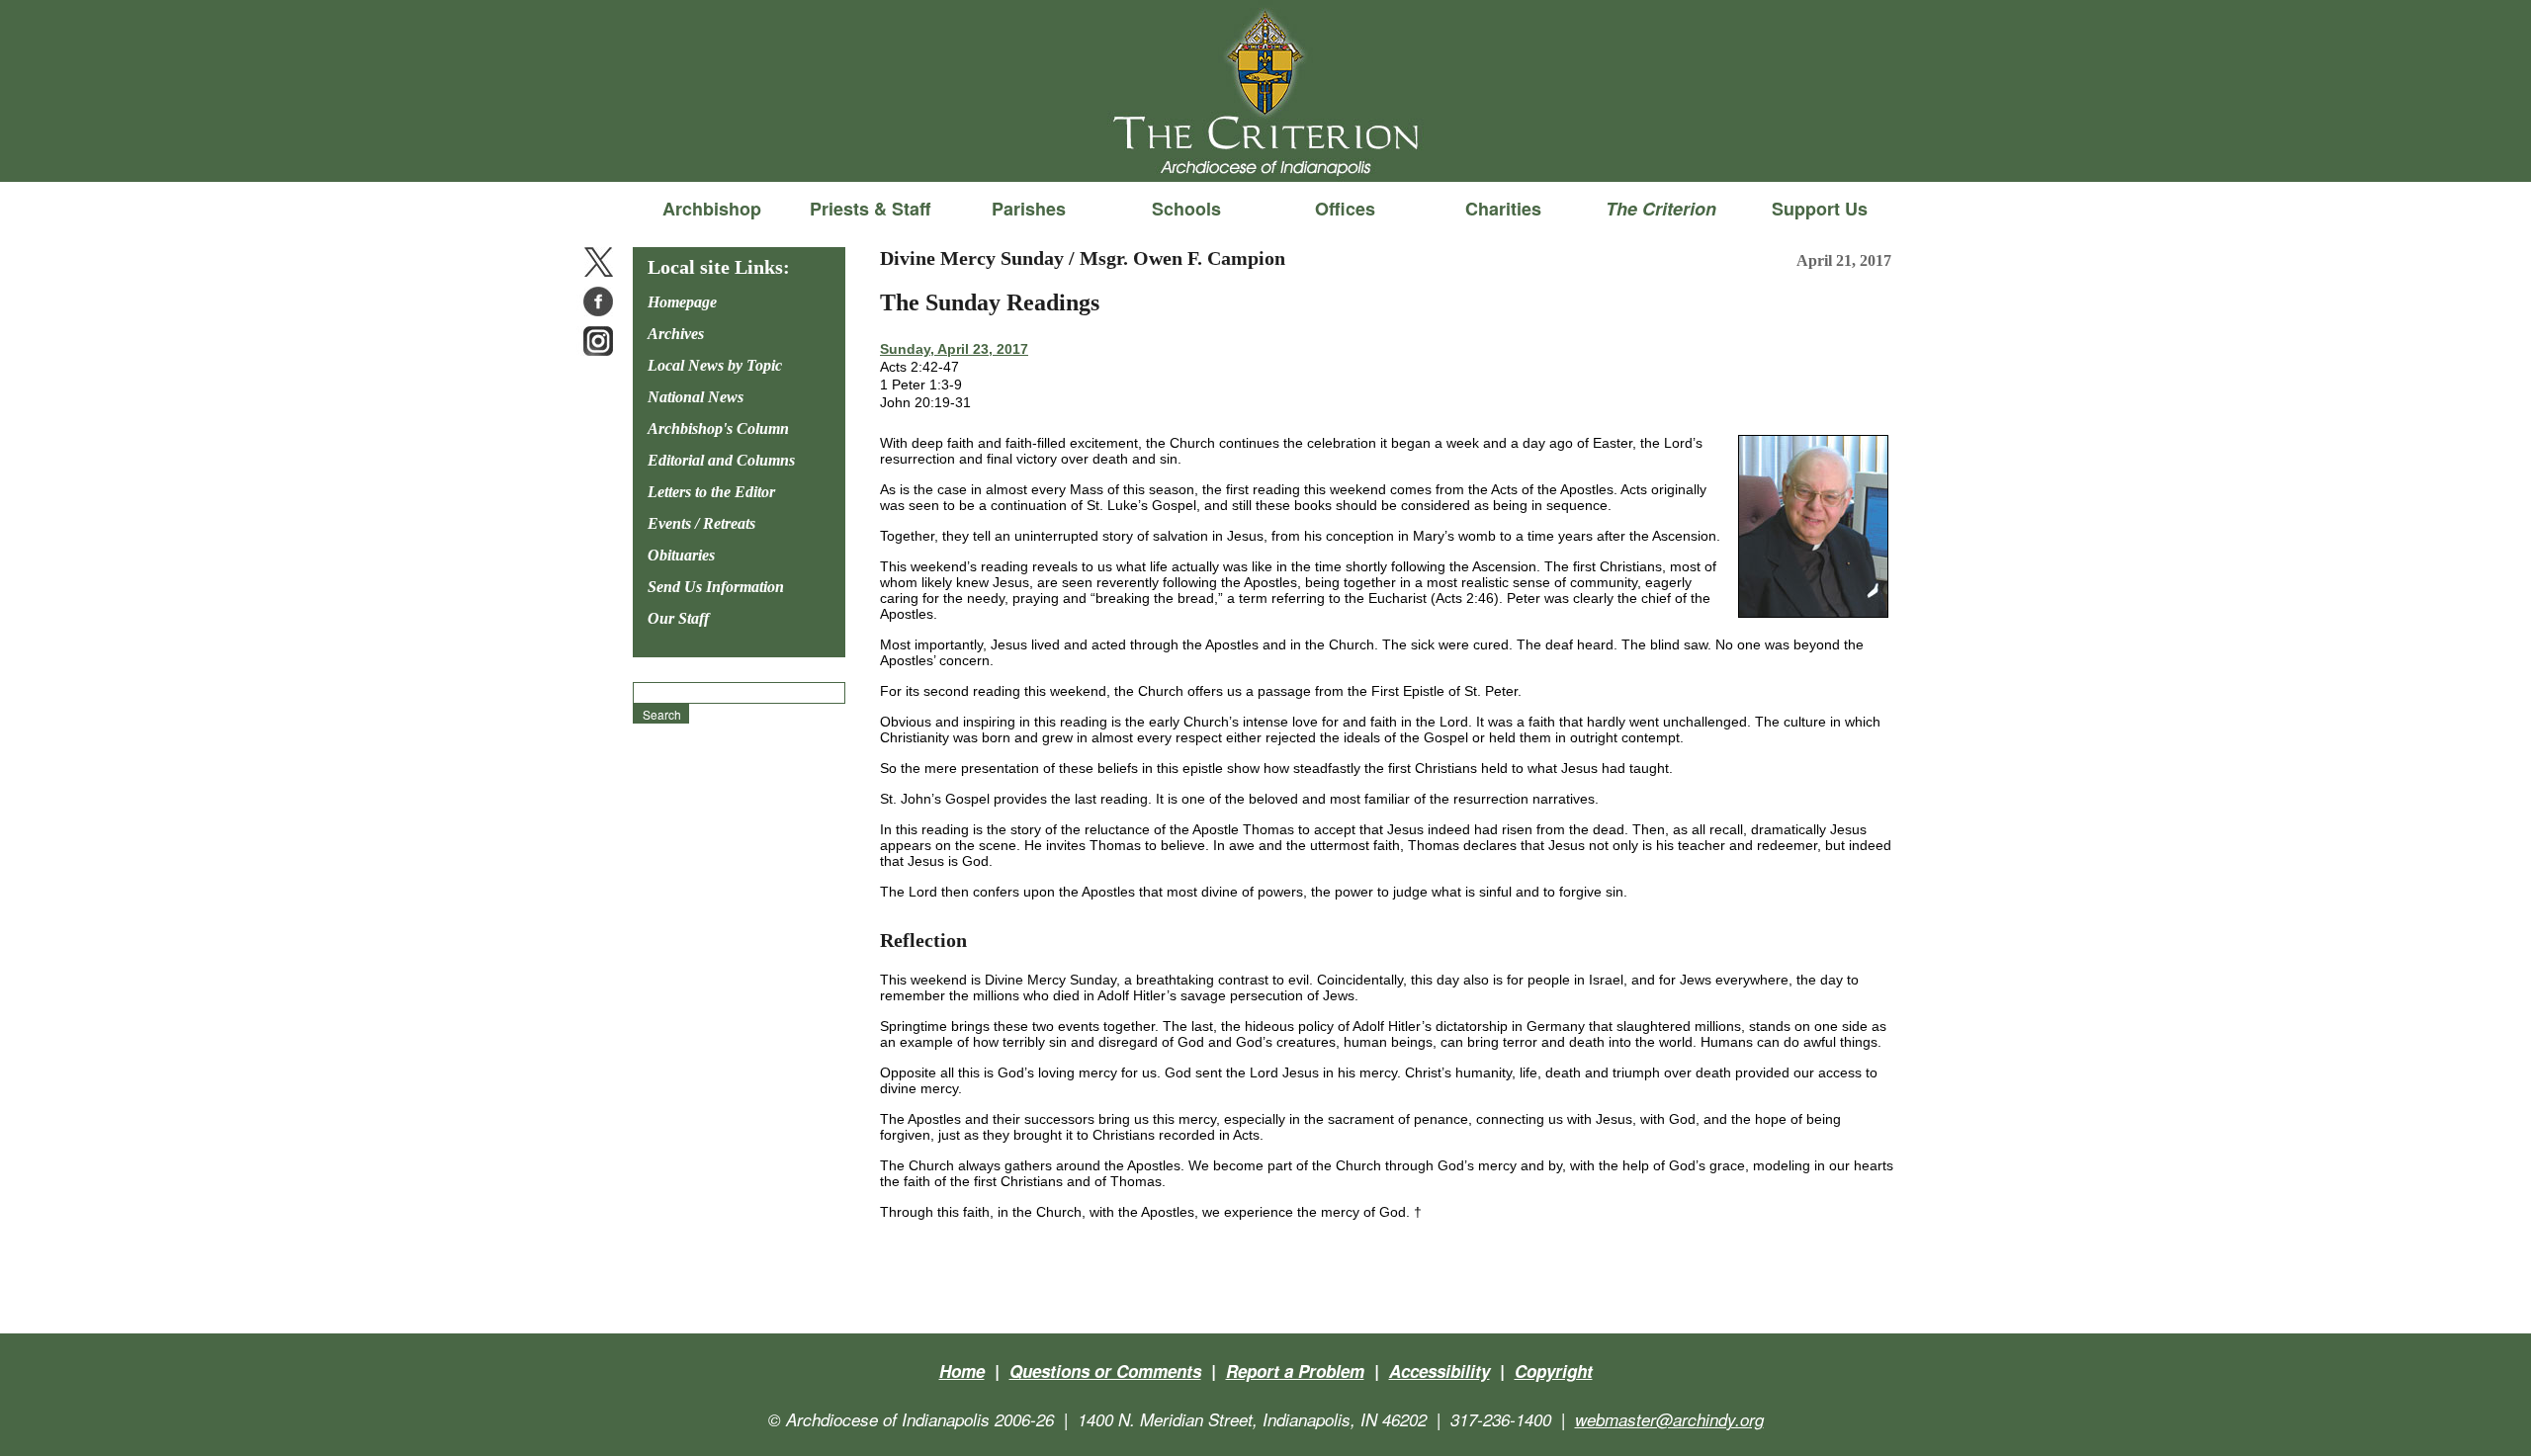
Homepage (682, 302)
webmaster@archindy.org (1669, 1419)
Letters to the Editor (711, 492)
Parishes (1029, 209)
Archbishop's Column (718, 428)
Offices (1345, 209)
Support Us (1820, 209)
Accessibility (1440, 1371)
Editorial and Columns (721, 460)
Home (962, 1371)
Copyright (1554, 1371)
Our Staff (678, 618)
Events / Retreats (701, 523)
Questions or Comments (1105, 1371)
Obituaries (681, 555)
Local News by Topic (715, 365)
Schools (1186, 209)
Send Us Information (716, 587)
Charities (1503, 209)
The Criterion (1265, 149)
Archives (676, 334)
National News (696, 397)
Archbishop (712, 209)
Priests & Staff (870, 209)
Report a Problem (1295, 1371)
